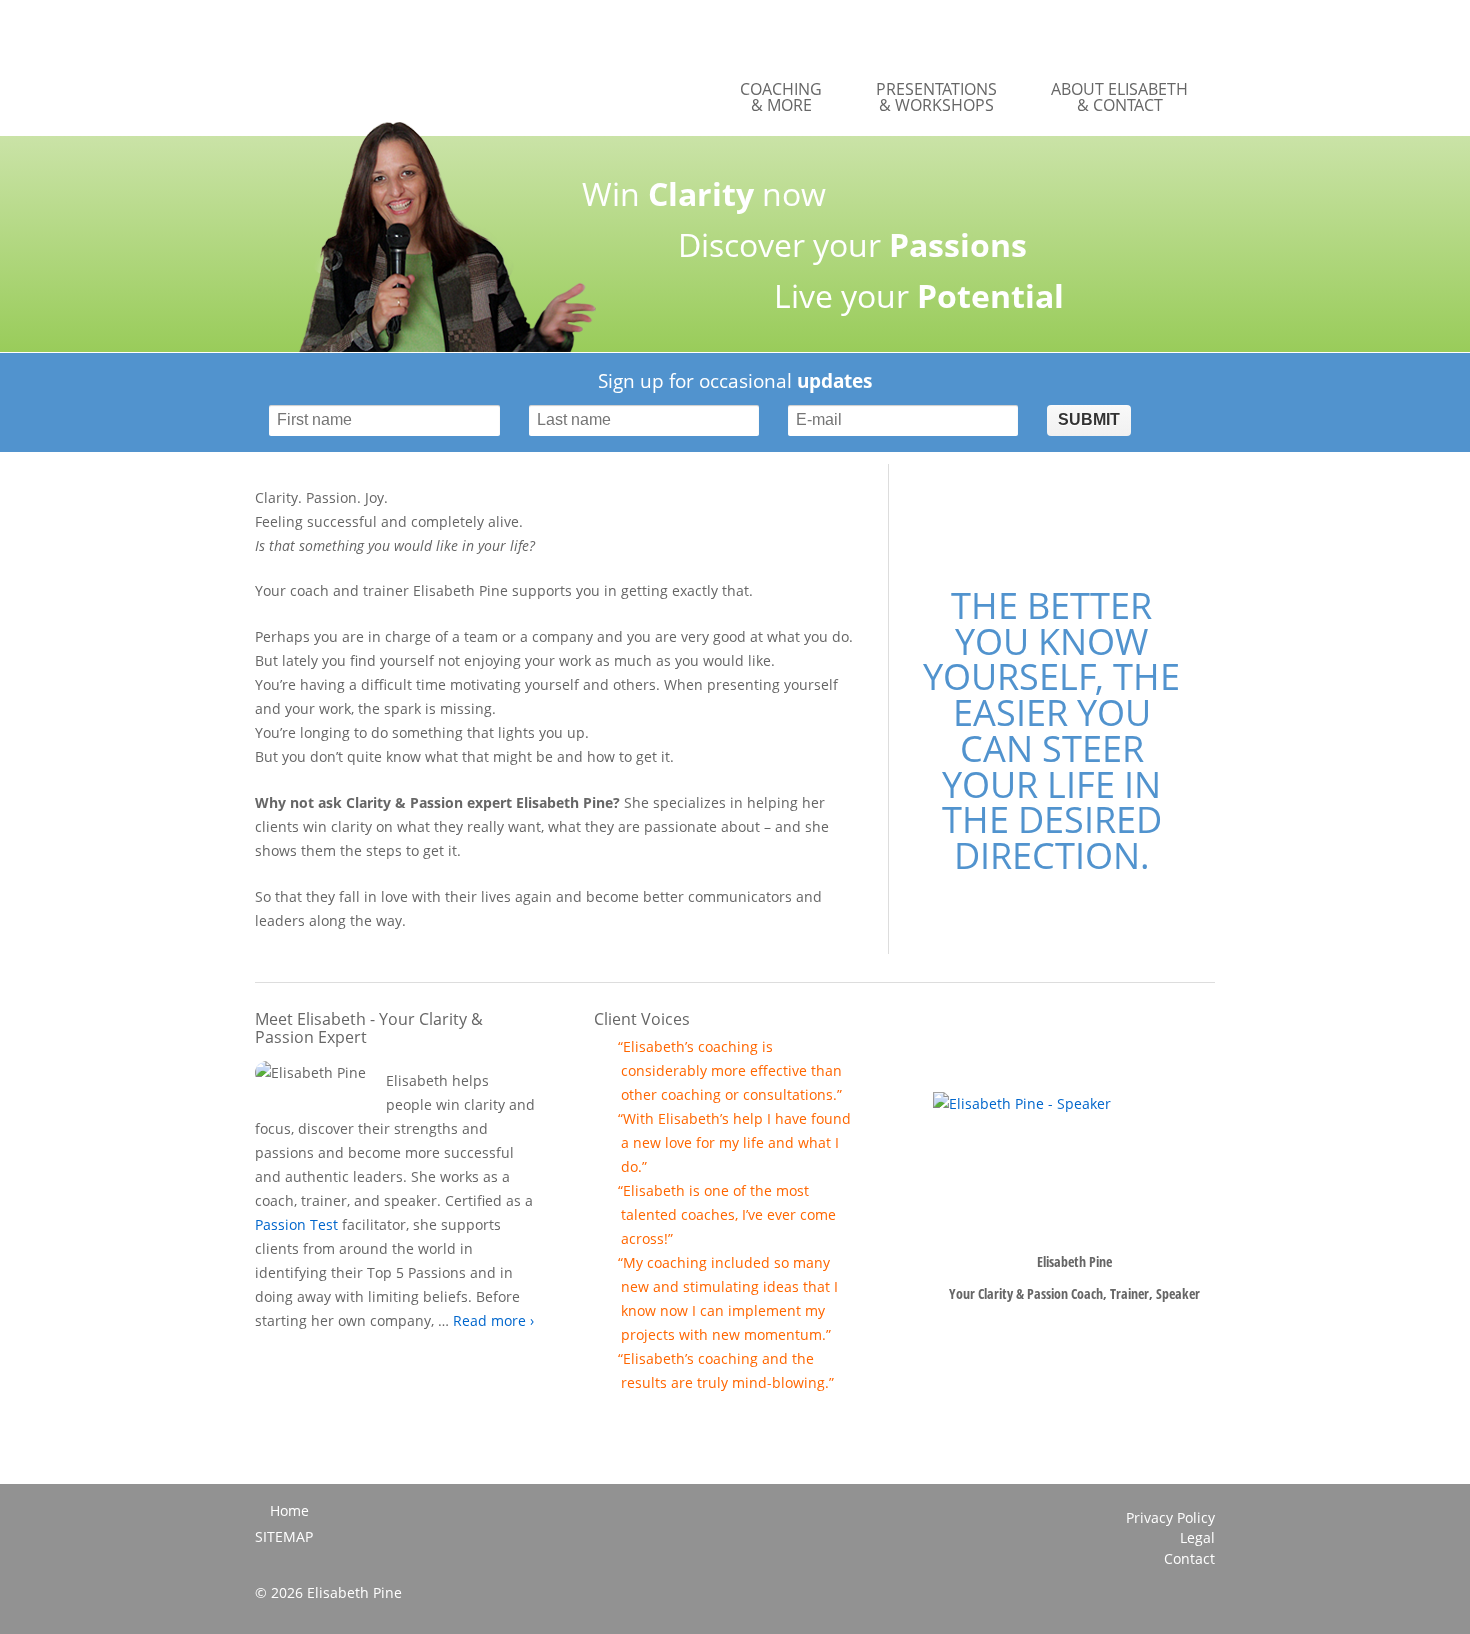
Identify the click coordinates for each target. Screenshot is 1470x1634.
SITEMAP (284, 1537)
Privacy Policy (1170, 1517)
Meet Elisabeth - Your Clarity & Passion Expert (369, 1028)
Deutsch (1162, 30)
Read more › (493, 1320)
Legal (1197, 1537)
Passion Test (296, 1224)
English (1201, 30)
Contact (1189, 1558)
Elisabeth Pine (412, 68)
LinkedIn (1201, 1600)
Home (289, 1510)
